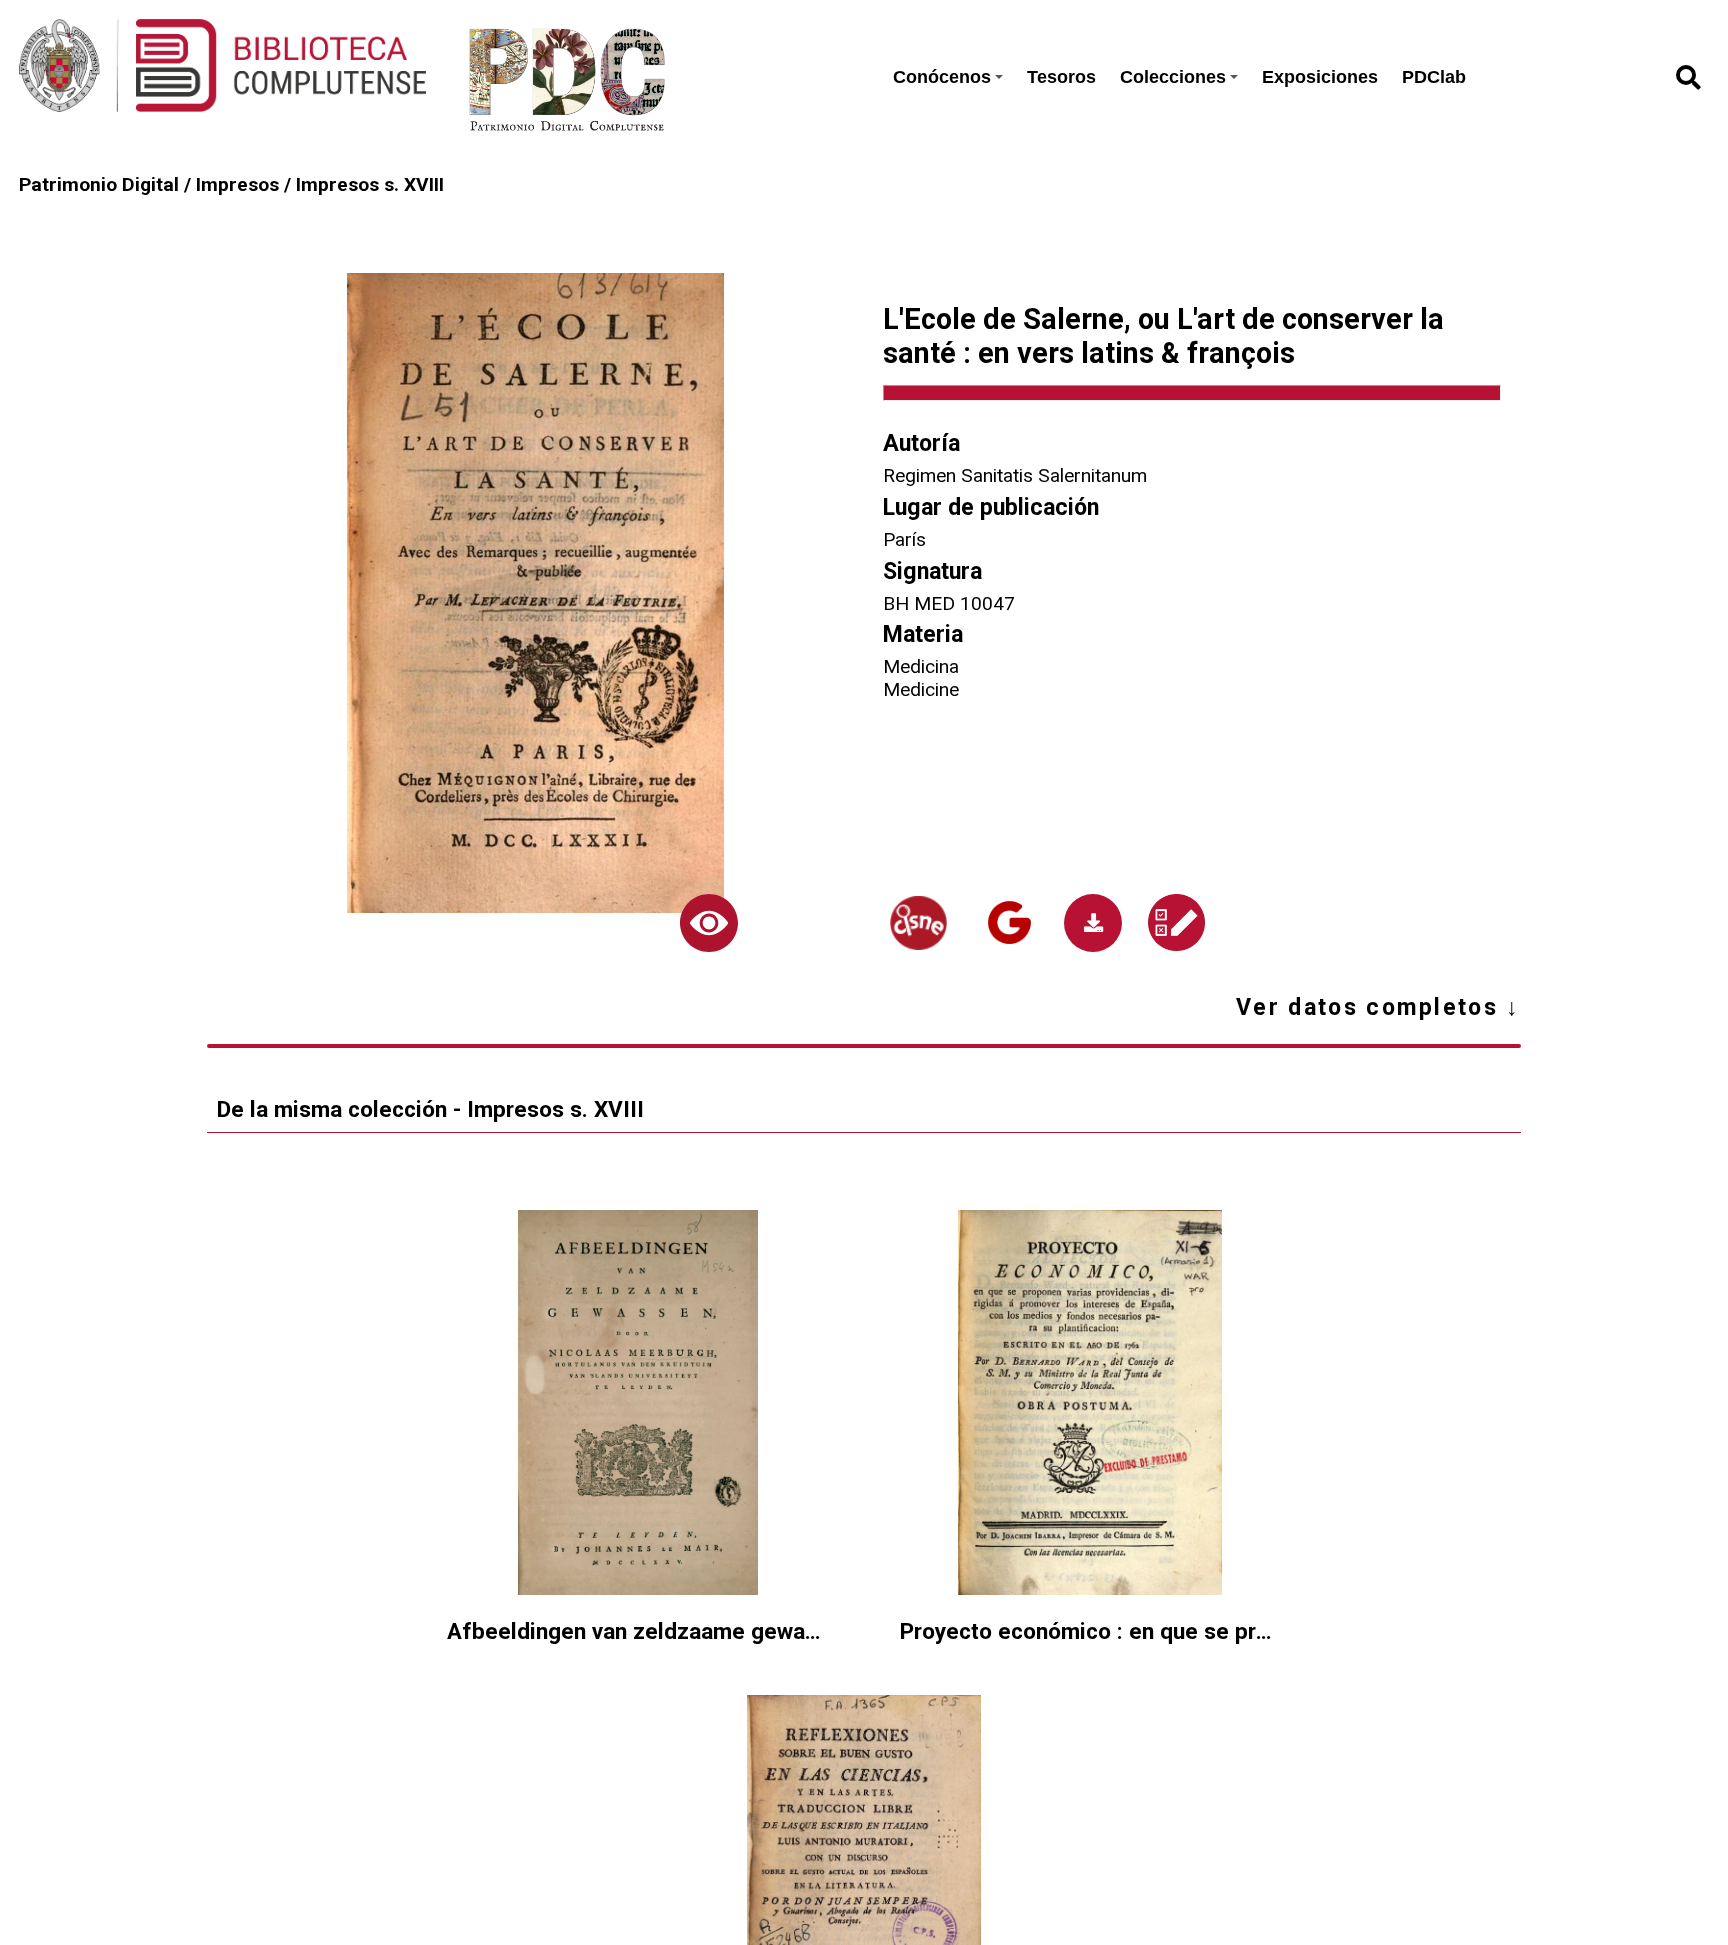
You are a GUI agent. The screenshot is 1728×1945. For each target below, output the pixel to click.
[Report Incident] (1176, 922)
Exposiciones (1320, 77)
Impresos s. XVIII (370, 184)
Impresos (237, 184)
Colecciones (1173, 77)
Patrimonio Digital (99, 184)
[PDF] (1093, 923)
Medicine (921, 689)
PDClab (1434, 77)
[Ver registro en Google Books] (1009, 922)
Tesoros (1061, 77)
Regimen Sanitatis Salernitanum (1015, 475)
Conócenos (942, 77)
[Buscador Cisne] (918, 923)
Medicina (921, 666)
